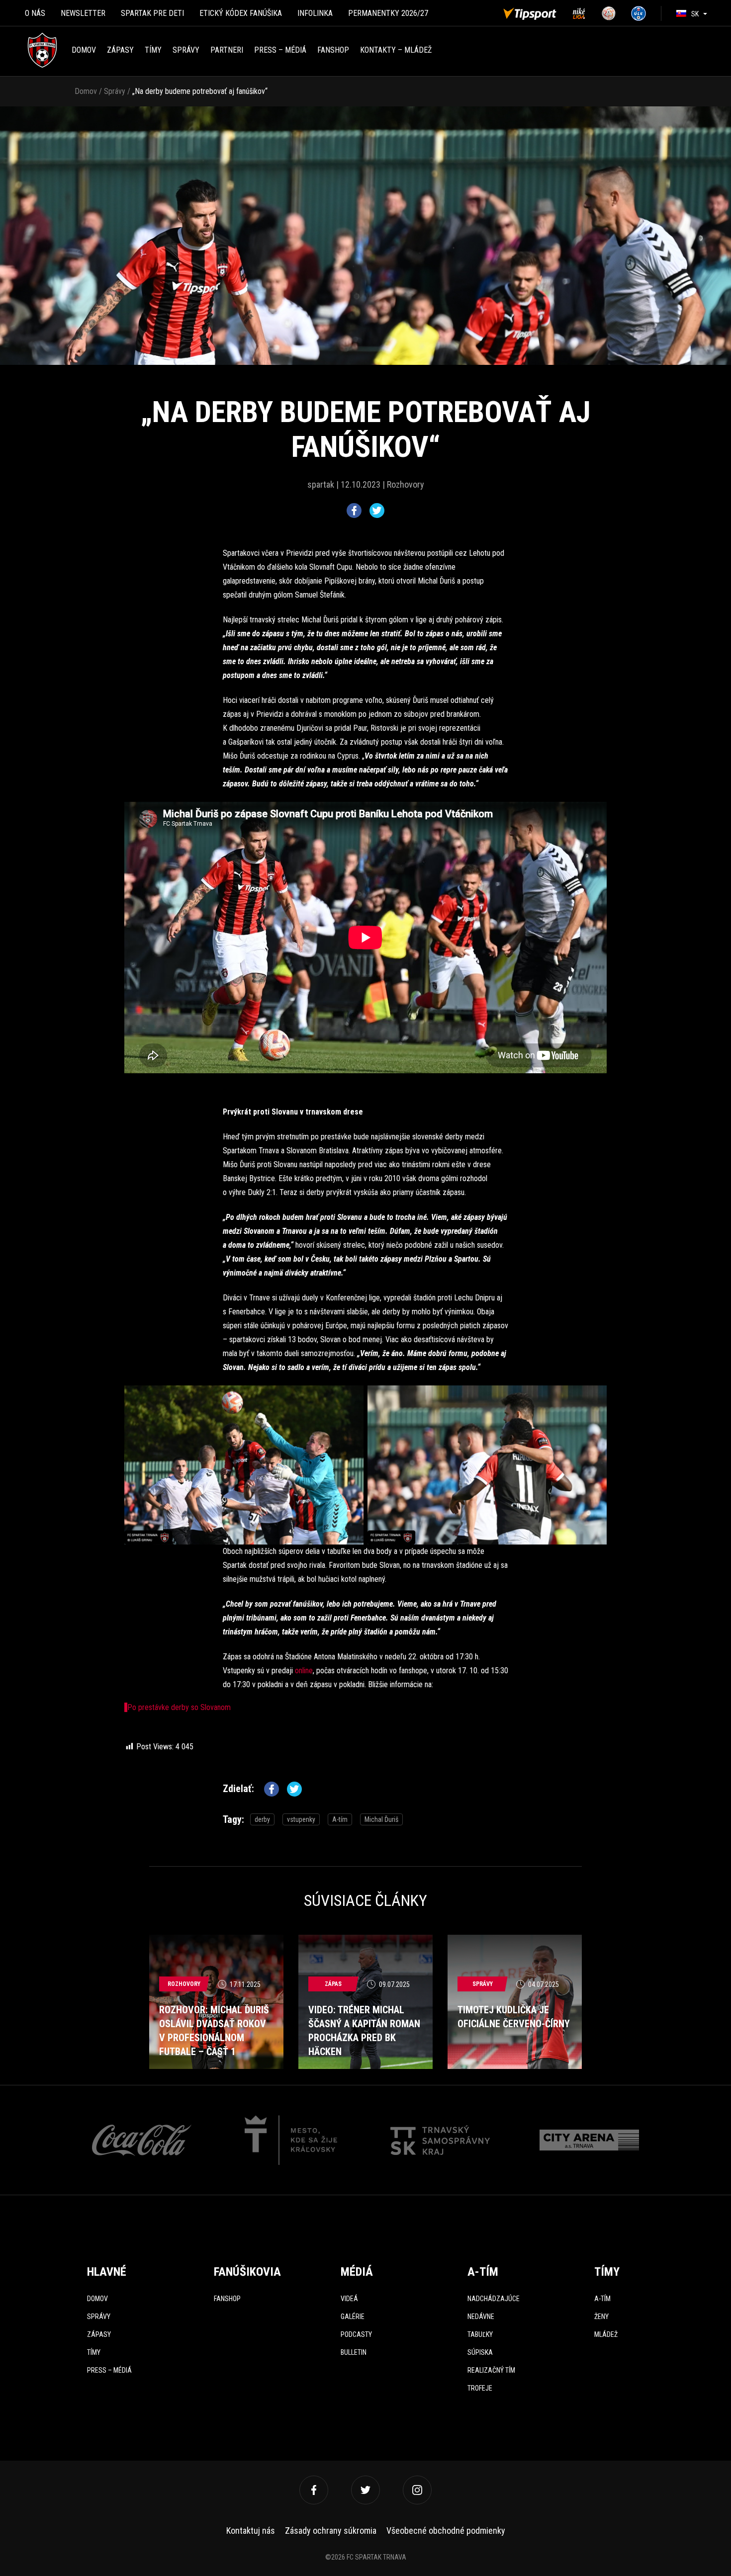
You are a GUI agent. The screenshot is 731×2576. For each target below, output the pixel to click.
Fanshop (227, 2299)
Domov (84, 50)
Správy (186, 50)
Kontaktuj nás (251, 2531)
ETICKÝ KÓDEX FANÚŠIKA (241, 13)
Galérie (353, 2317)
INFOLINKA (315, 13)
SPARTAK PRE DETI (152, 13)
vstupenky (301, 1819)
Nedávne (481, 2317)
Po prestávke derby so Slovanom (179, 1707)
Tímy (153, 50)
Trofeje (480, 2388)
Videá (349, 2299)
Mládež (606, 2334)
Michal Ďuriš (381, 1819)
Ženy (601, 2317)
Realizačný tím (491, 2370)
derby (262, 1819)
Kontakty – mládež (396, 50)
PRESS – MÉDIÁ (280, 50)
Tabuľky (480, 2334)
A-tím (340, 1819)
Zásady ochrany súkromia (331, 2531)
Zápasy (120, 50)
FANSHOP (333, 50)
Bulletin (354, 2352)
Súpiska (480, 2352)
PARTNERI (227, 50)
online (304, 1671)
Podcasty (356, 2334)
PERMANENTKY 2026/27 (388, 13)
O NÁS (35, 13)
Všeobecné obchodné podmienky (446, 2531)
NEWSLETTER (83, 13)
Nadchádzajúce (494, 2299)
